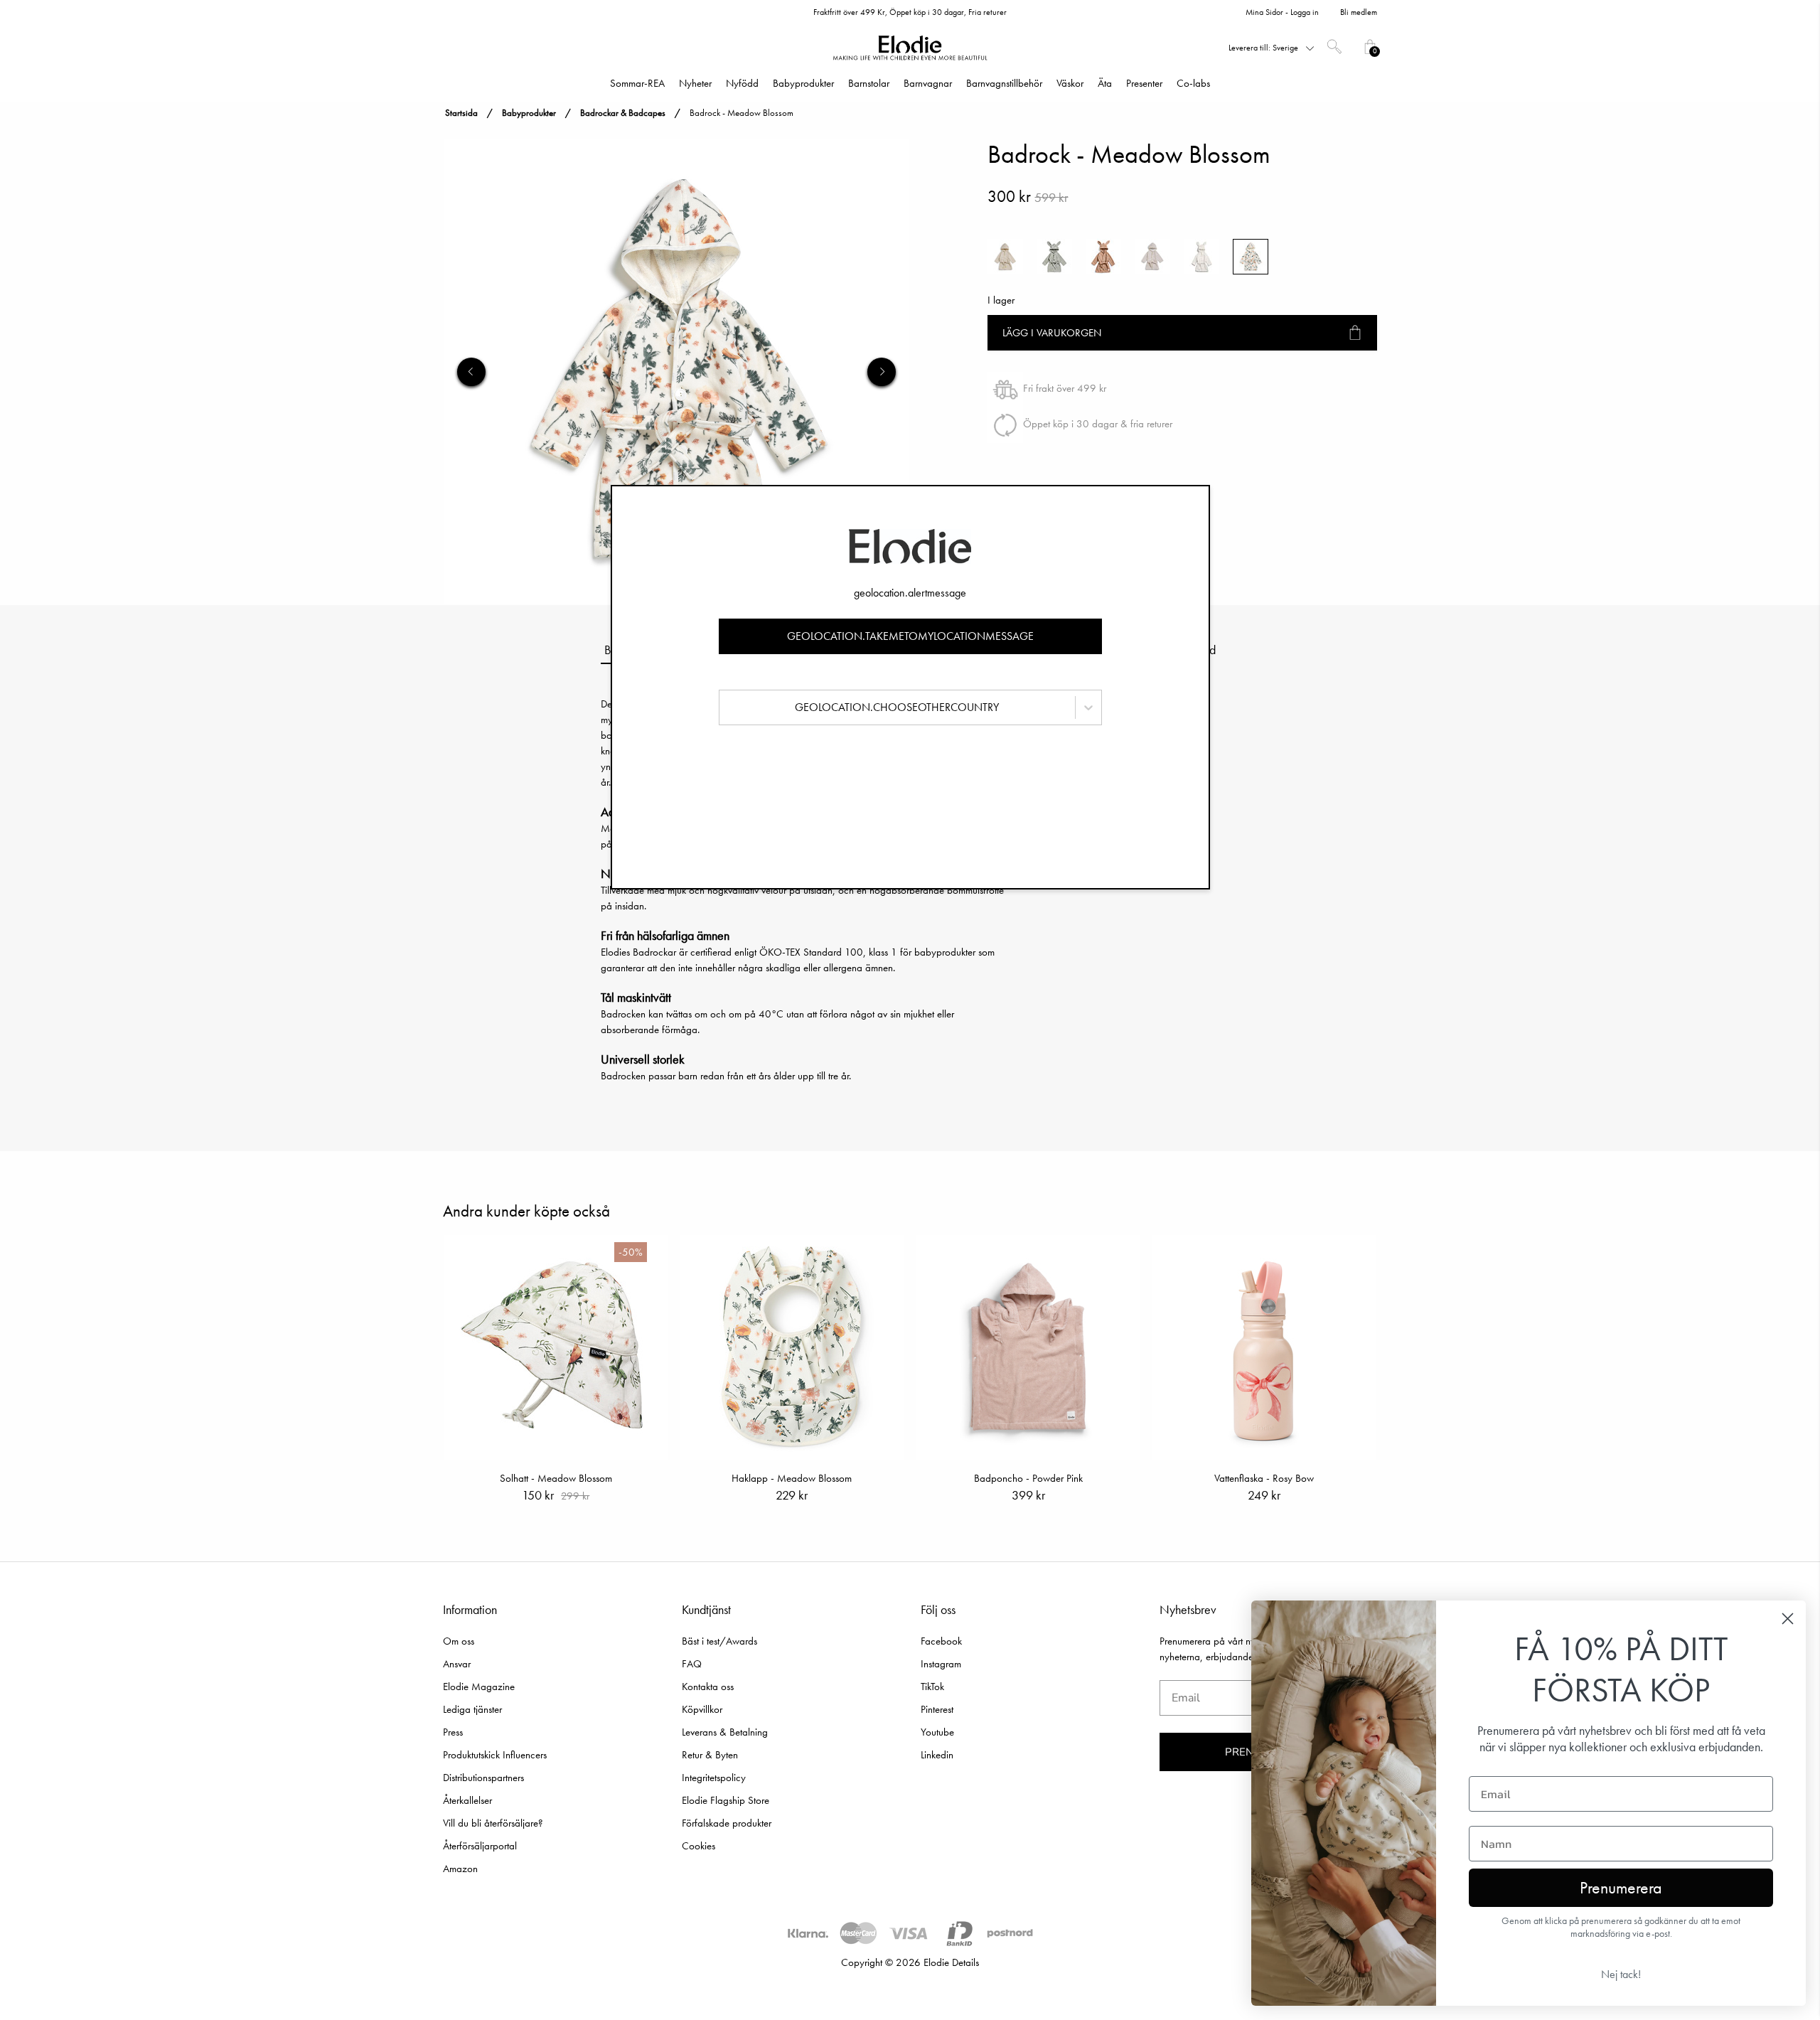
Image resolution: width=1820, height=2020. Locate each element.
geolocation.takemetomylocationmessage (910, 636)
